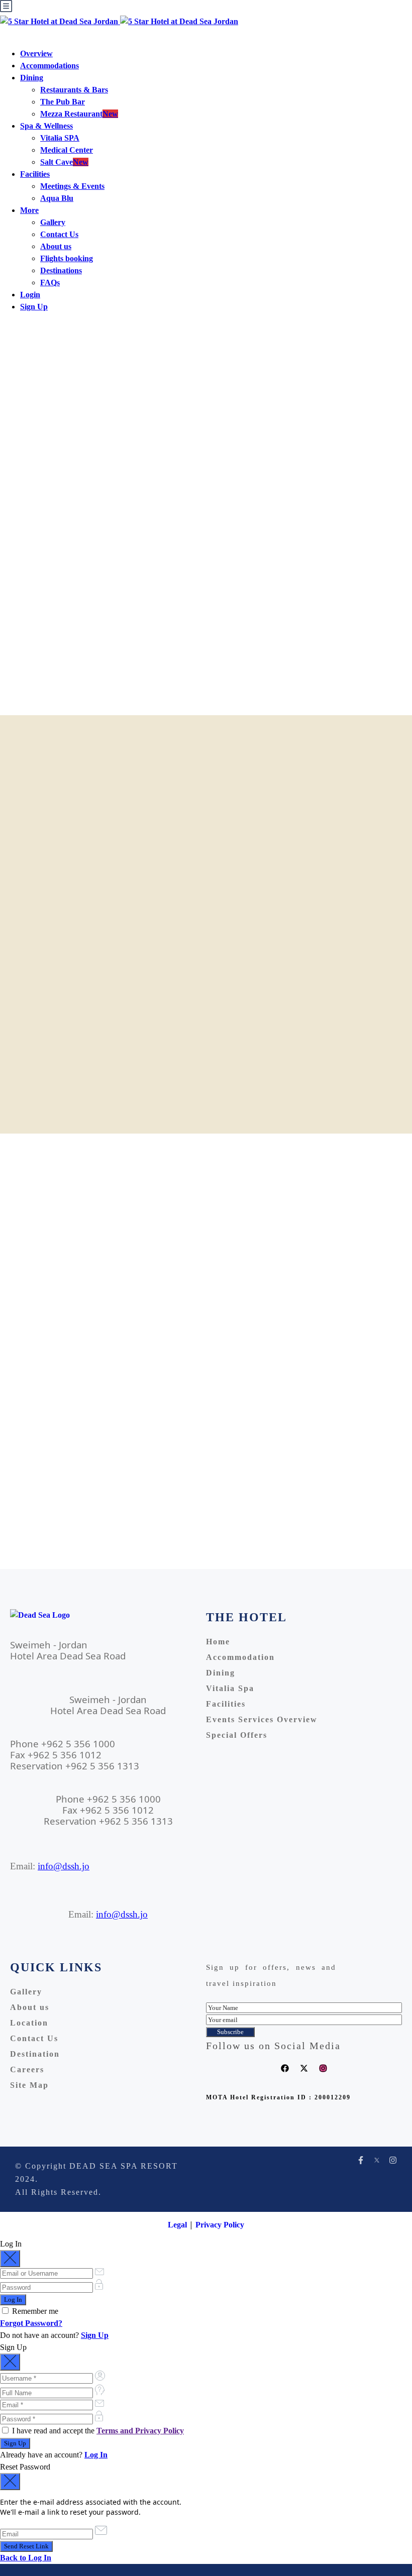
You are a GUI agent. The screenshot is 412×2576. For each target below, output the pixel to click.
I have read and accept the (97, 2431)
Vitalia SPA (60, 138)
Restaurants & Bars (74, 90)
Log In (96, 2455)
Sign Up (34, 307)
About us (56, 246)
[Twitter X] (377, 2160)
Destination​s (61, 270)
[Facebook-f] (361, 2160)
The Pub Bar (63, 102)
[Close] (10, 2259)
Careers (27, 2069)
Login (30, 295)
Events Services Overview (262, 1719)
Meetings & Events (72, 186)
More (29, 210)
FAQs (50, 283)
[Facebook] (285, 2068)
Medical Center (67, 150)
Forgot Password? (31, 2323)
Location (29, 2023)
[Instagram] (323, 2068)
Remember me (34, 2311)
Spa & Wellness (46, 126)
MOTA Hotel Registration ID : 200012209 (278, 2097)
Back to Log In (26, 2558)
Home (218, 1642)
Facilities (35, 174)
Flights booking (67, 258)
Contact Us (59, 234)
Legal (177, 2225)
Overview (36, 53)
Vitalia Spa (230, 1688)
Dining (32, 78)
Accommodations (49, 66)
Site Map (29, 2085)
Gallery (53, 222)
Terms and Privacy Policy (140, 2431)
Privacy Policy (220, 2225)
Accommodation (240, 1657)
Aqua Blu (57, 198)
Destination (35, 2054)
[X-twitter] (304, 2068)
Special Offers (237, 1735)
